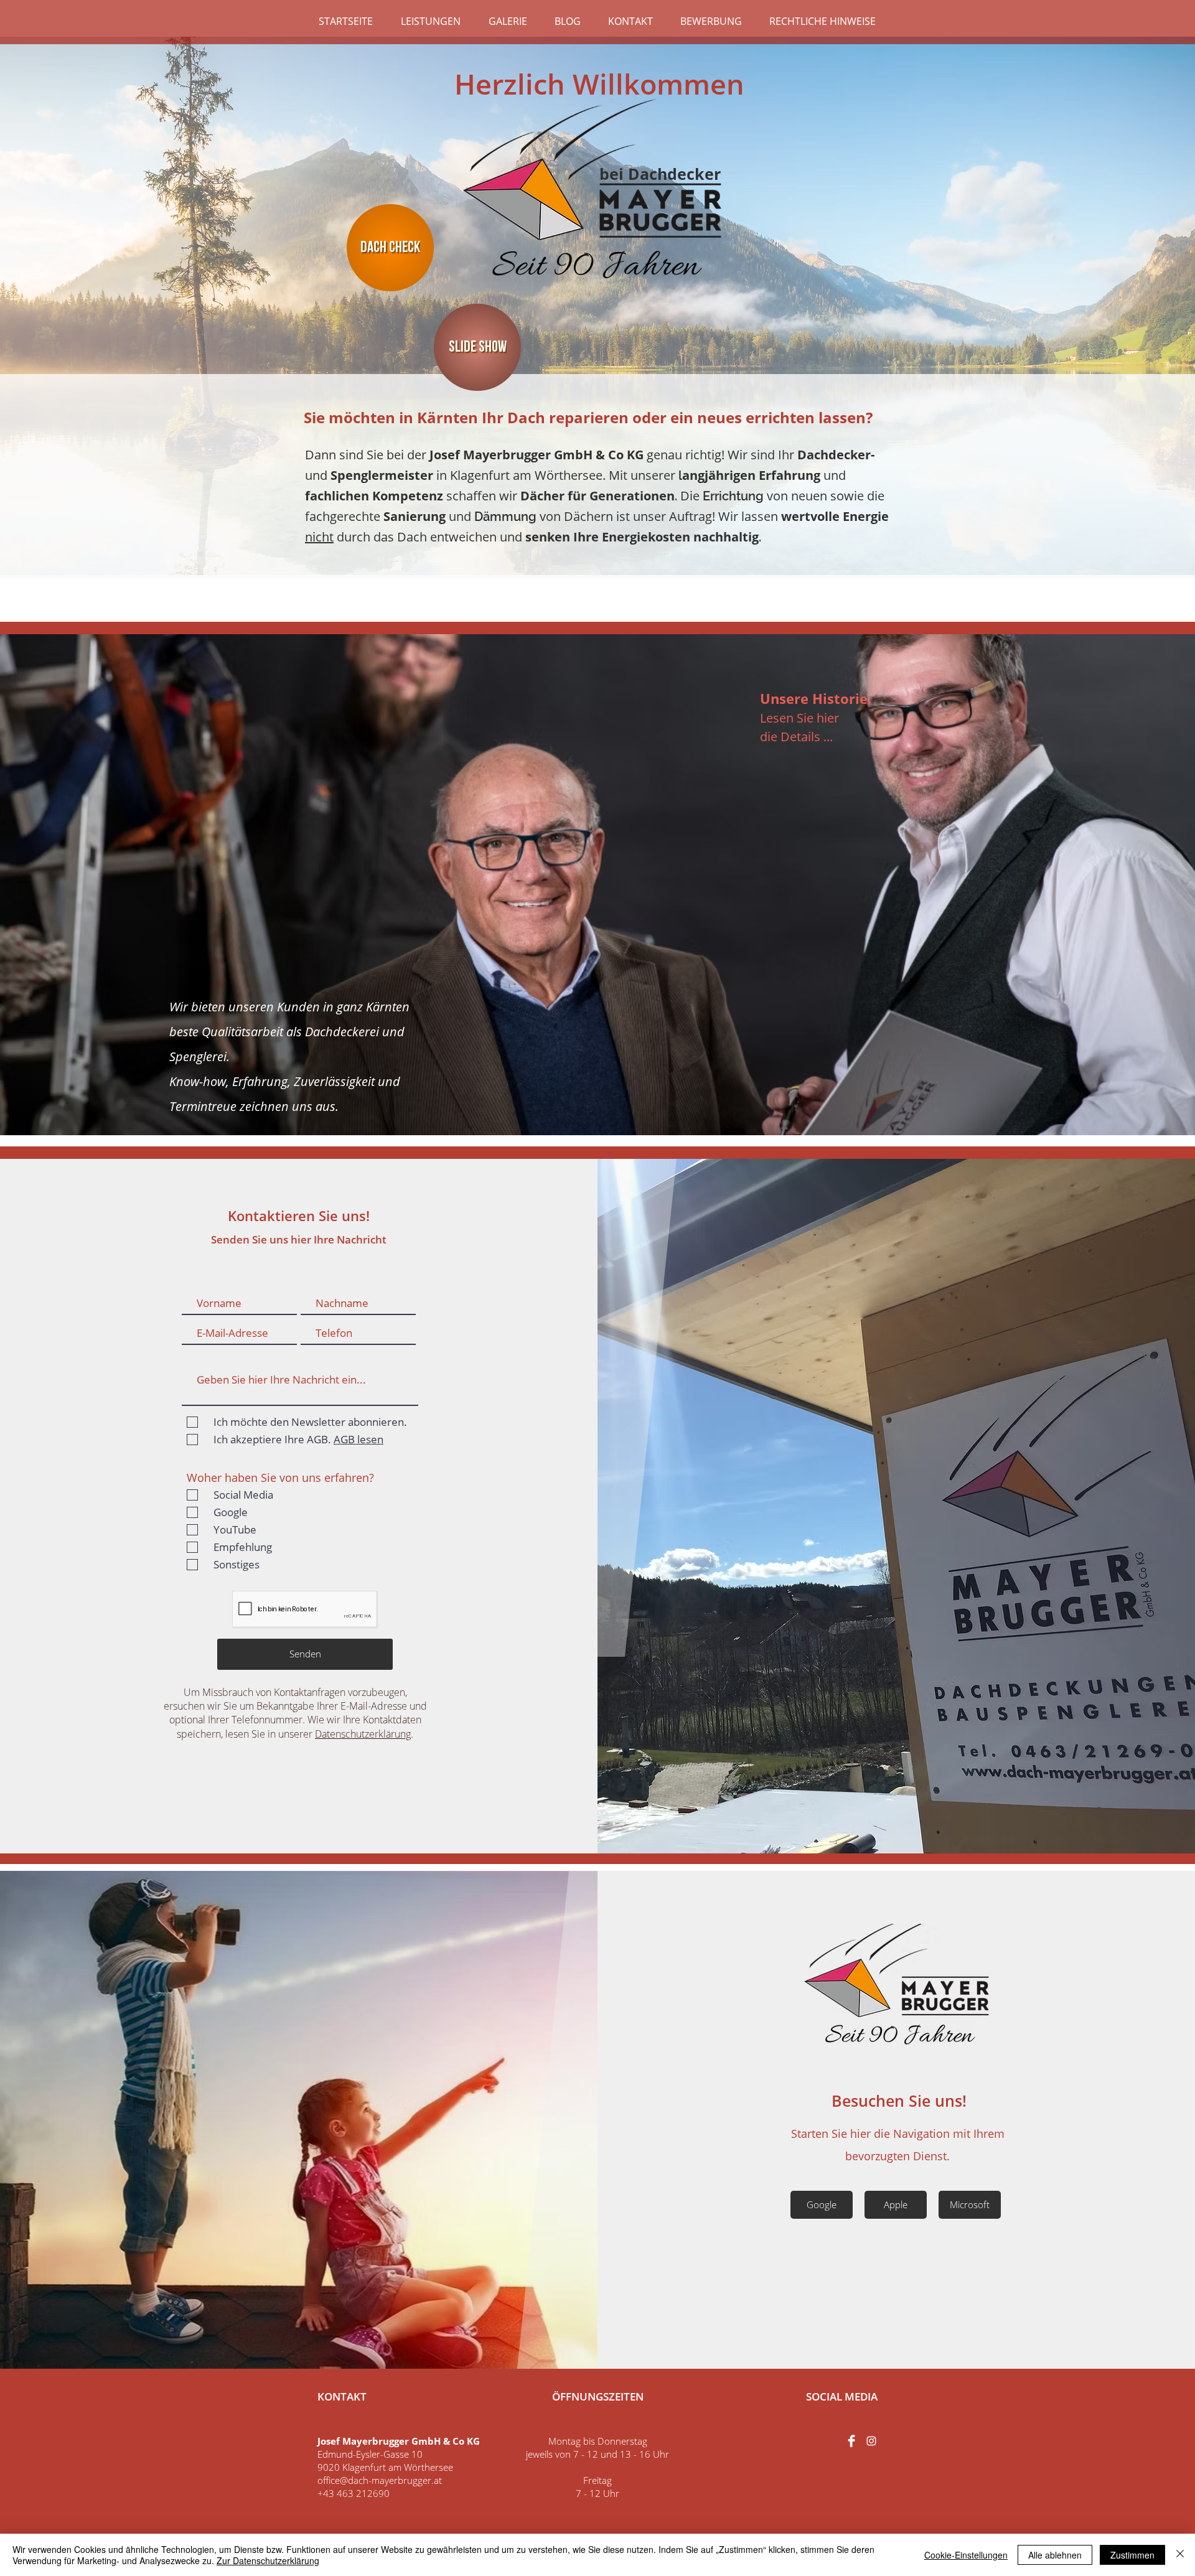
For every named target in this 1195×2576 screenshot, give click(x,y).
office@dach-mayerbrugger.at (380, 2480)
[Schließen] (1180, 2555)
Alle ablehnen (1055, 2555)
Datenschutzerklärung (363, 1734)
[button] (430, 21)
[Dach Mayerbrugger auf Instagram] (871, 2441)
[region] (897, 910)
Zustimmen (1132, 2555)
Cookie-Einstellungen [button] (966, 2555)
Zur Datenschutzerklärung (268, 2560)
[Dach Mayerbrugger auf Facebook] (851, 2441)
